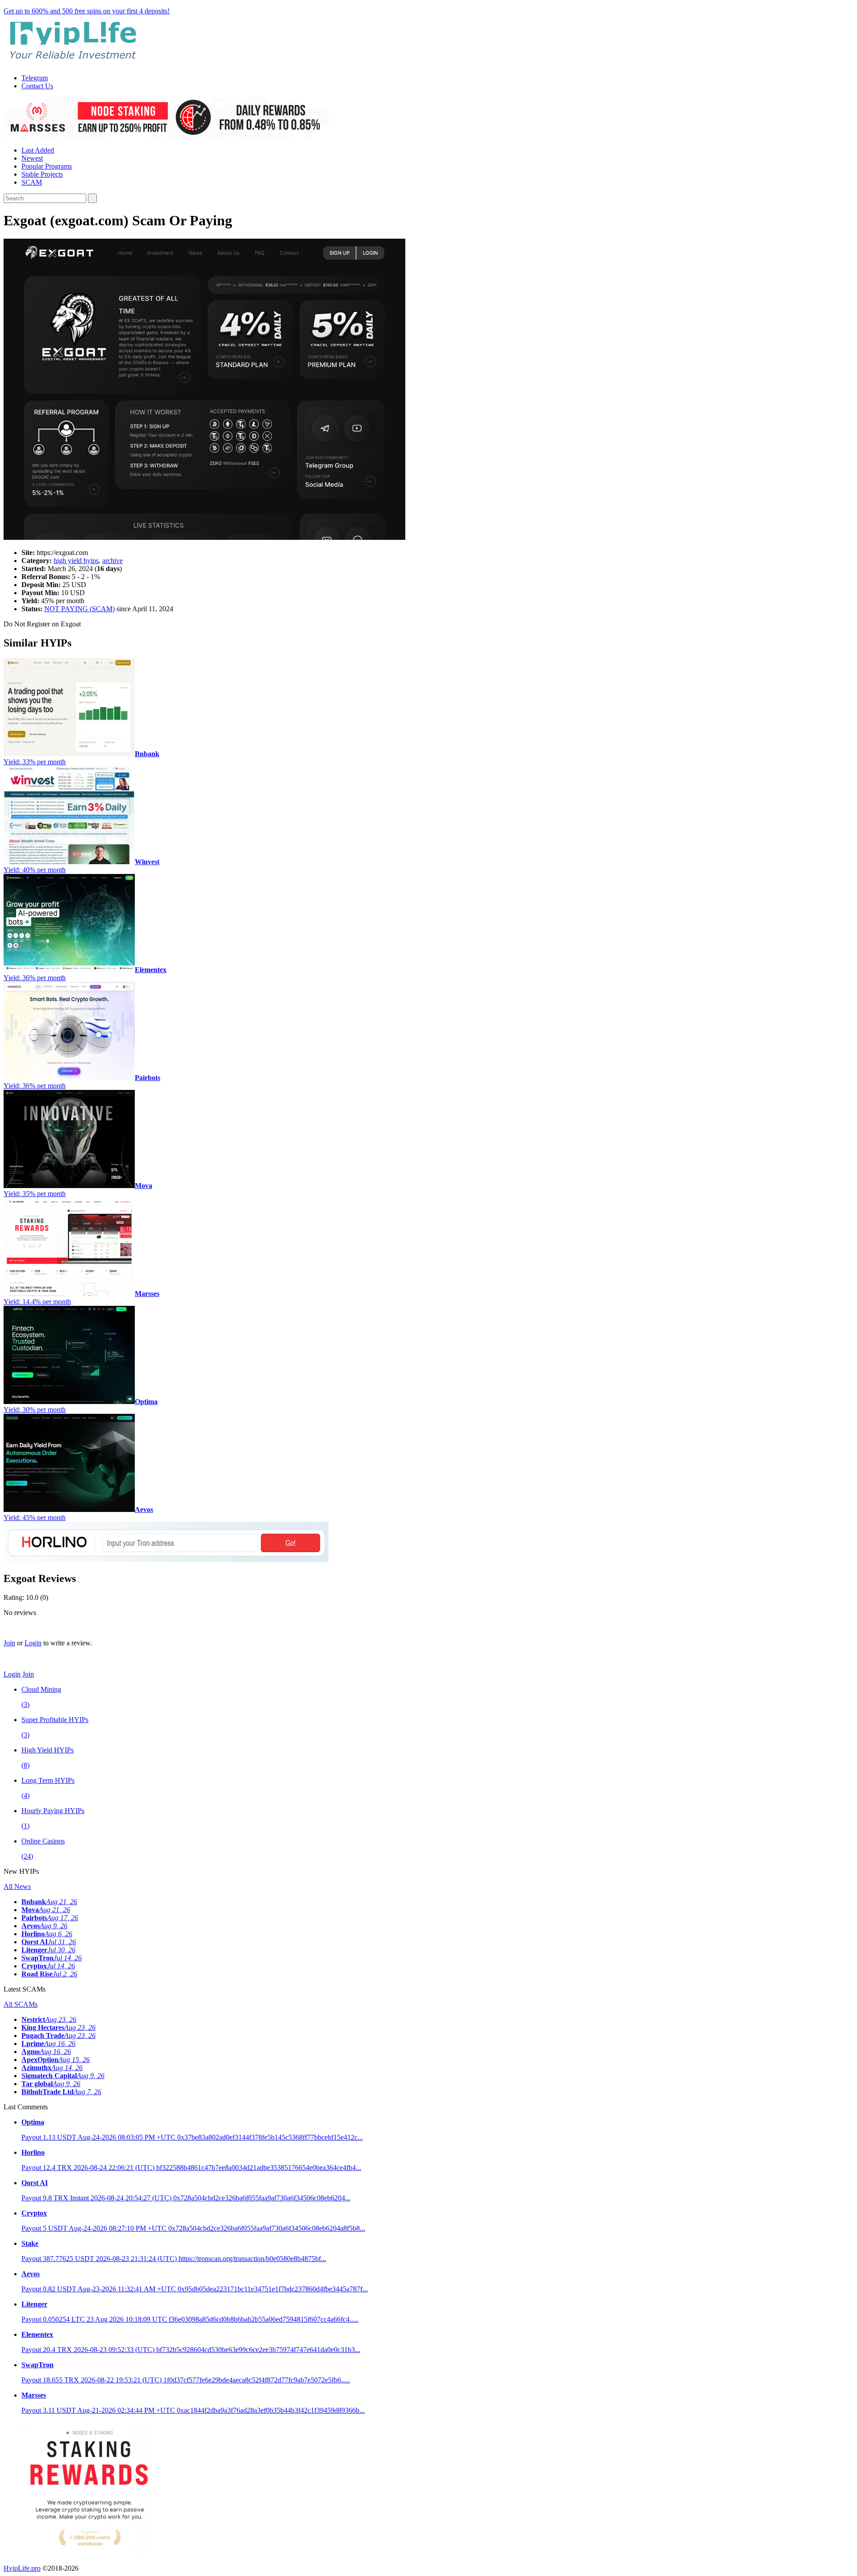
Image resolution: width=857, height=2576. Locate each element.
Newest (32, 158)
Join (9, 1643)
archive (112, 561)
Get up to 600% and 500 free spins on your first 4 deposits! (87, 11)
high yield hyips (76, 561)
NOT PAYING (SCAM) (79, 609)
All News (17, 1886)
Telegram (35, 78)
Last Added (38, 150)
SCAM (32, 182)
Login (33, 1643)
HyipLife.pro (22, 2568)
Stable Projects (42, 174)
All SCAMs (21, 2004)
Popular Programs (47, 166)
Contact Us (37, 86)
